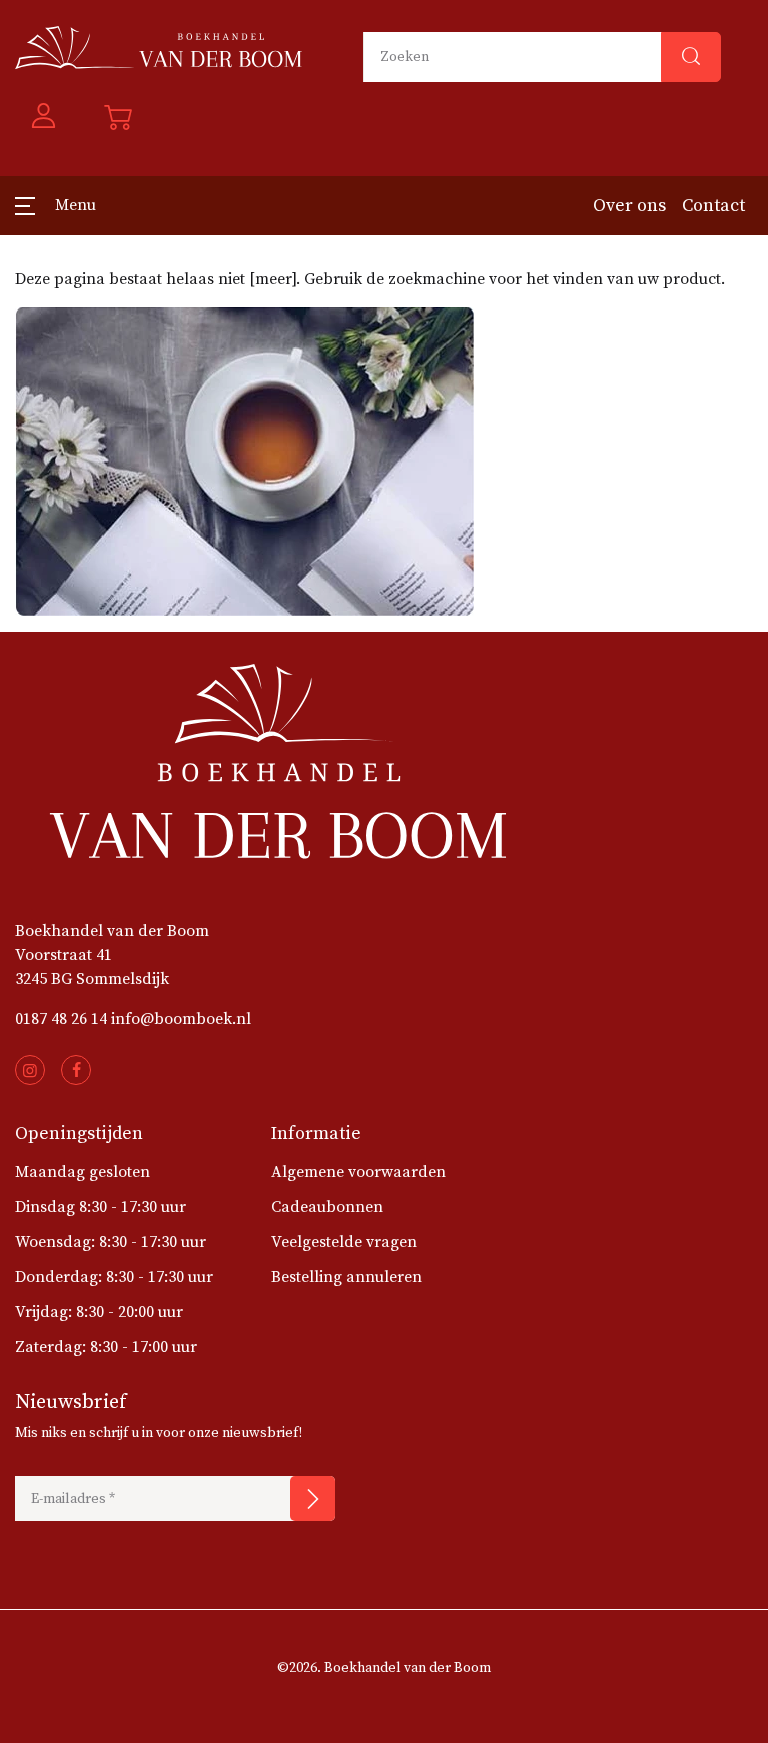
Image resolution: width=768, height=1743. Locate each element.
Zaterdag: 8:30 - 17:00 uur (106, 1347)
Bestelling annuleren (346, 1277)
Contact (713, 205)
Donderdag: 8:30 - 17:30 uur (114, 1277)
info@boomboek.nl (181, 1019)
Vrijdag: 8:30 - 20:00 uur (99, 1312)
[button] (43, 117)
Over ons (629, 205)
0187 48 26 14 (61, 1019)
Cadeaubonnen (327, 1207)
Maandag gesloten (82, 1172)
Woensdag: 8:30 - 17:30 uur (110, 1242)
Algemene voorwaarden (358, 1172)
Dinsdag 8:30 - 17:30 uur (100, 1207)
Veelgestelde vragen (344, 1242)
